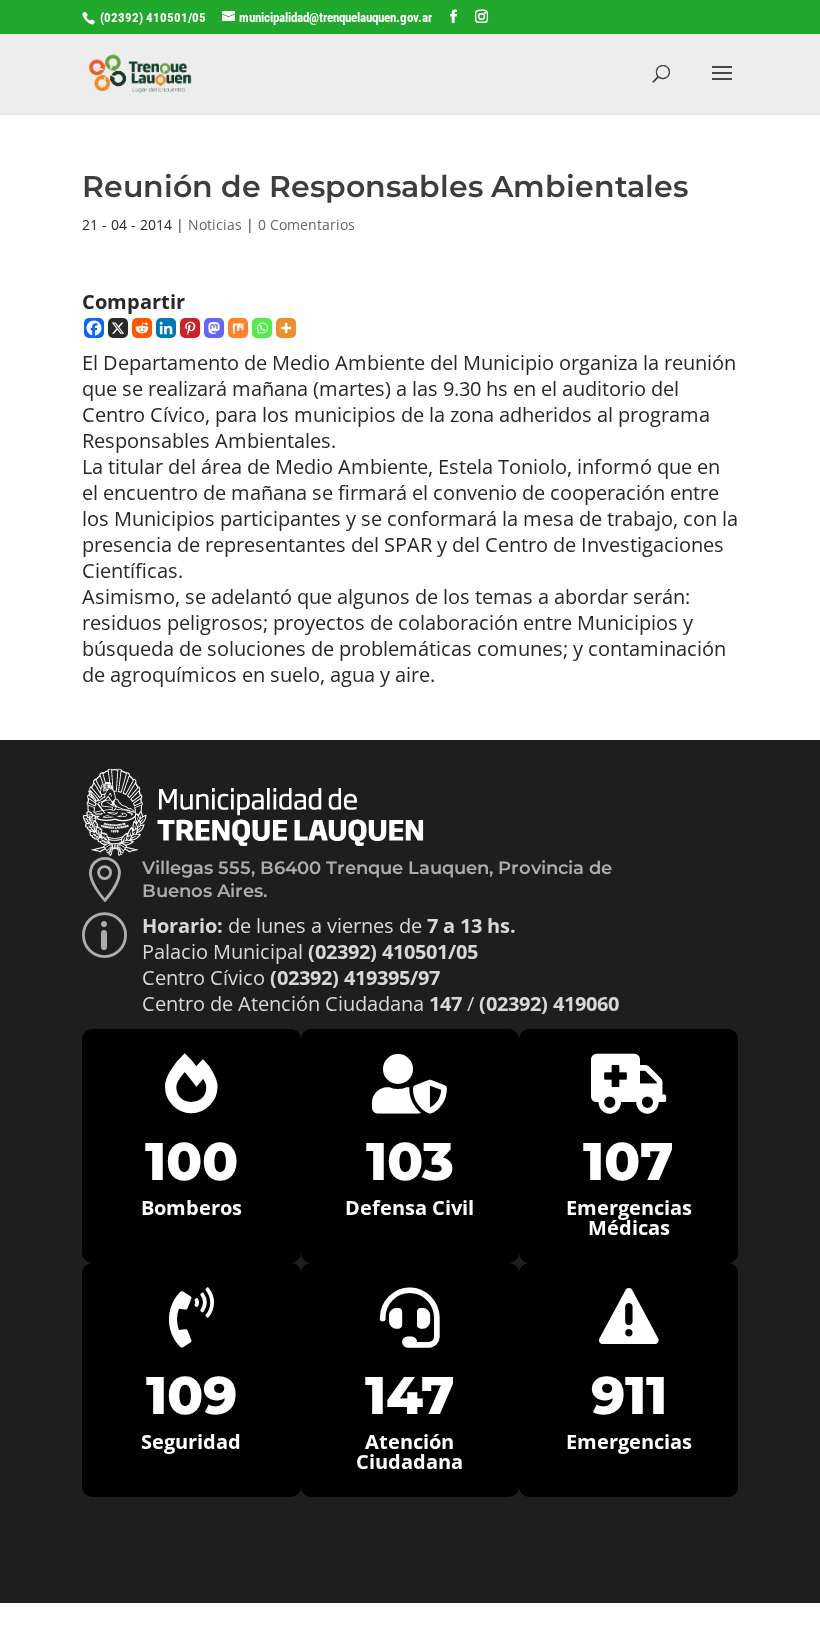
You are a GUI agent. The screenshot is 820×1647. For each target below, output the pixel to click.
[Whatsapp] (262, 328)
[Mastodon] (214, 328)
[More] (286, 328)
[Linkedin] (166, 328)
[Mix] (238, 328)
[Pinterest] (190, 328)
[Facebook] (94, 328)
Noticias (215, 224)
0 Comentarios (306, 224)
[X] (118, 328)
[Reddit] (142, 328)
